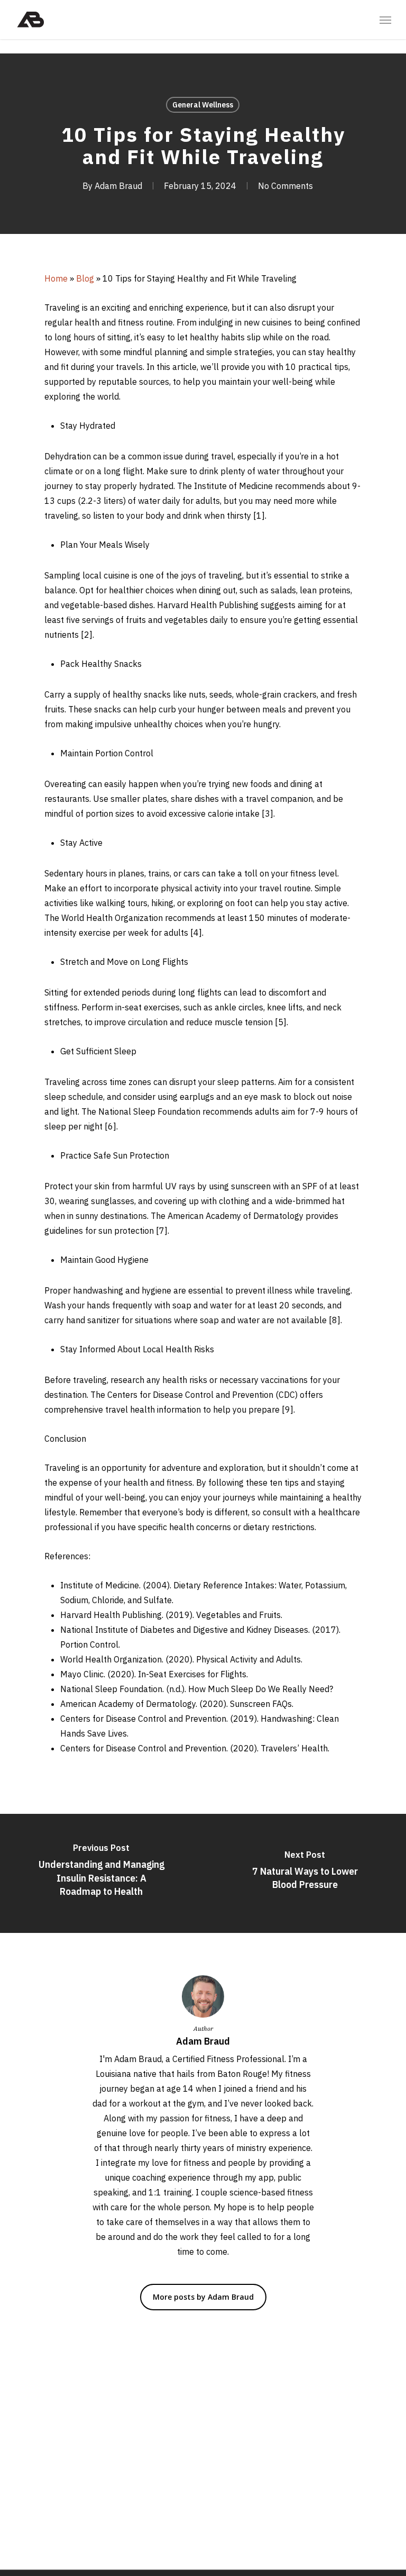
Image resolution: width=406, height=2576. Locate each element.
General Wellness (203, 105)
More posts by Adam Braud (203, 2297)
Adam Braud (118, 186)
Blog (85, 278)
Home (56, 278)
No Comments (285, 186)
